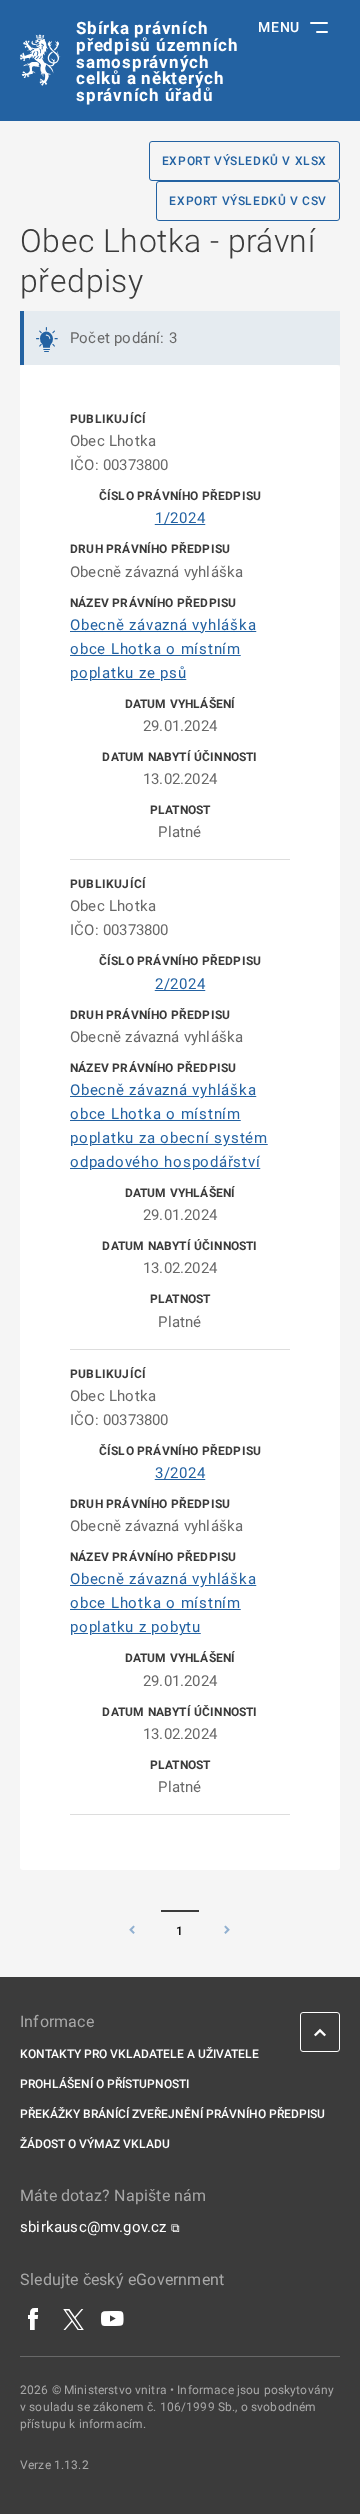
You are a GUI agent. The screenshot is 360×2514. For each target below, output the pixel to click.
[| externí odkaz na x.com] (73, 2318)
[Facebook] (34, 2318)
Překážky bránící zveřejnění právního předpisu (172, 2114)
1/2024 (180, 518)
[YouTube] (113, 2318)
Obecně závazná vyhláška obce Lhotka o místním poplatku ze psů (163, 649)
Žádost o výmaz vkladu (95, 2144)
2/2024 (180, 984)
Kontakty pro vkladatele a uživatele (139, 2054)
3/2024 (180, 1473)
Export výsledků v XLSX (244, 161)
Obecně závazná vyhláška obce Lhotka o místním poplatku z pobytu (163, 1603)
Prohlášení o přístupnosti (104, 2084)
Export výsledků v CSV (248, 201)
